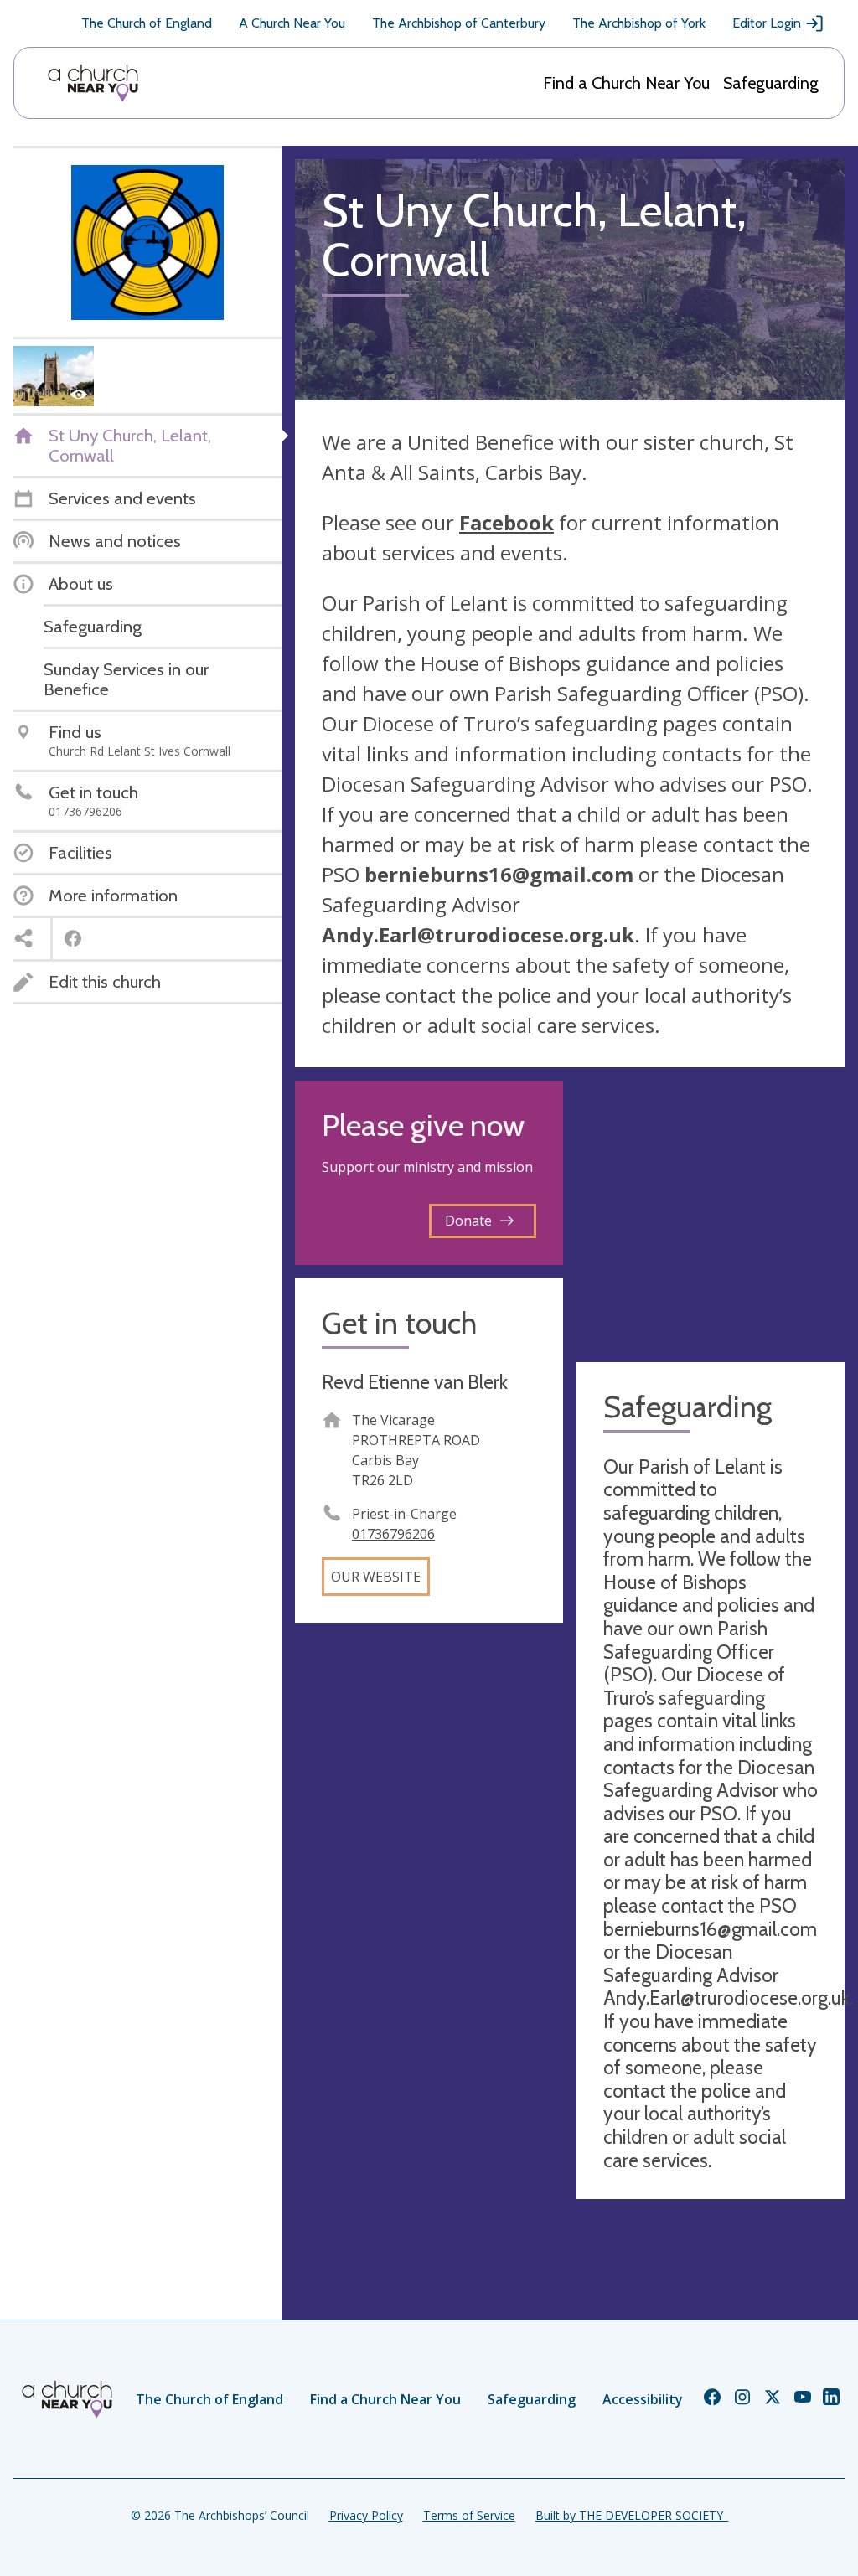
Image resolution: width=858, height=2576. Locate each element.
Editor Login (767, 23)
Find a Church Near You (626, 83)
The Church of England (147, 23)
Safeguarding (771, 83)
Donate (468, 1221)
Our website (376, 1577)
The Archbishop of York (639, 23)
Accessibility (643, 2399)
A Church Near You (292, 23)
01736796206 (393, 1534)
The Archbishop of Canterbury (459, 23)
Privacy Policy (366, 2515)
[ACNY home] (93, 83)
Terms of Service (469, 2515)
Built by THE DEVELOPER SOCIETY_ (632, 2515)
